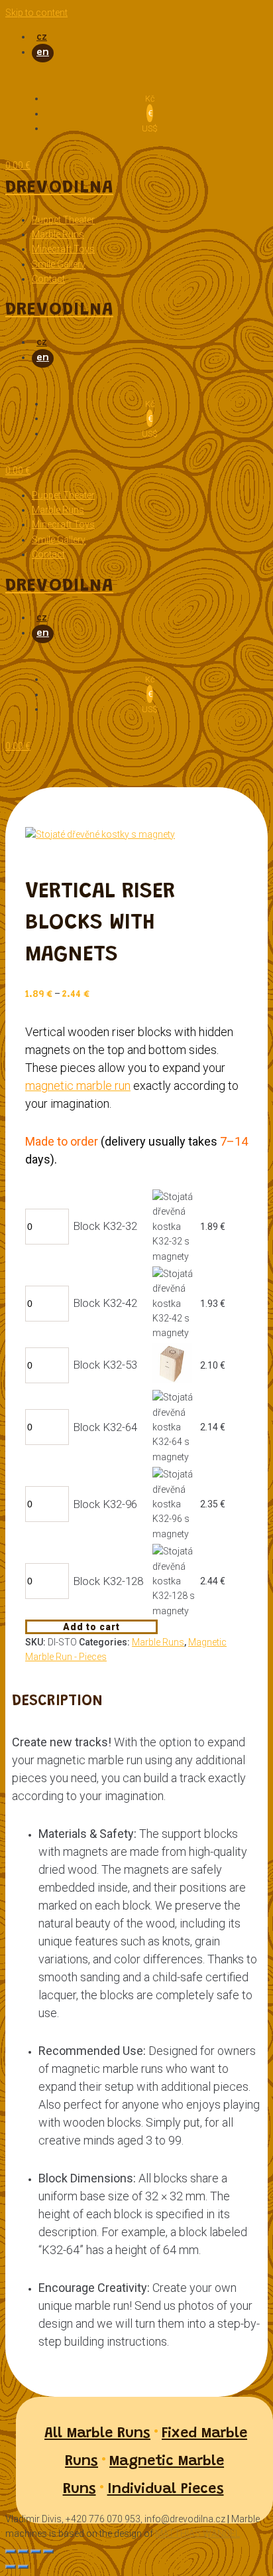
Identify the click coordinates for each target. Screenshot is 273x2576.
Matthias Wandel (197, 2534)
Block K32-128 (108, 1581)
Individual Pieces (166, 2490)
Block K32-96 (105, 1504)
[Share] (23, 2551)
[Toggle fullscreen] (36, 2551)
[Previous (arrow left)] (11, 2567)
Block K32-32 (105, 1226)
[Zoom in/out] (48, 2551)
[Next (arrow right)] (23, 2567)
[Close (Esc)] (11, 2551)
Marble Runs (158, 1642)
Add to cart (91, 1627)
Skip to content (36, 13)
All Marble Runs (97, 2434)
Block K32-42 (105, 1303)
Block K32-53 (105, 1365)
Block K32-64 (105, 1427)
